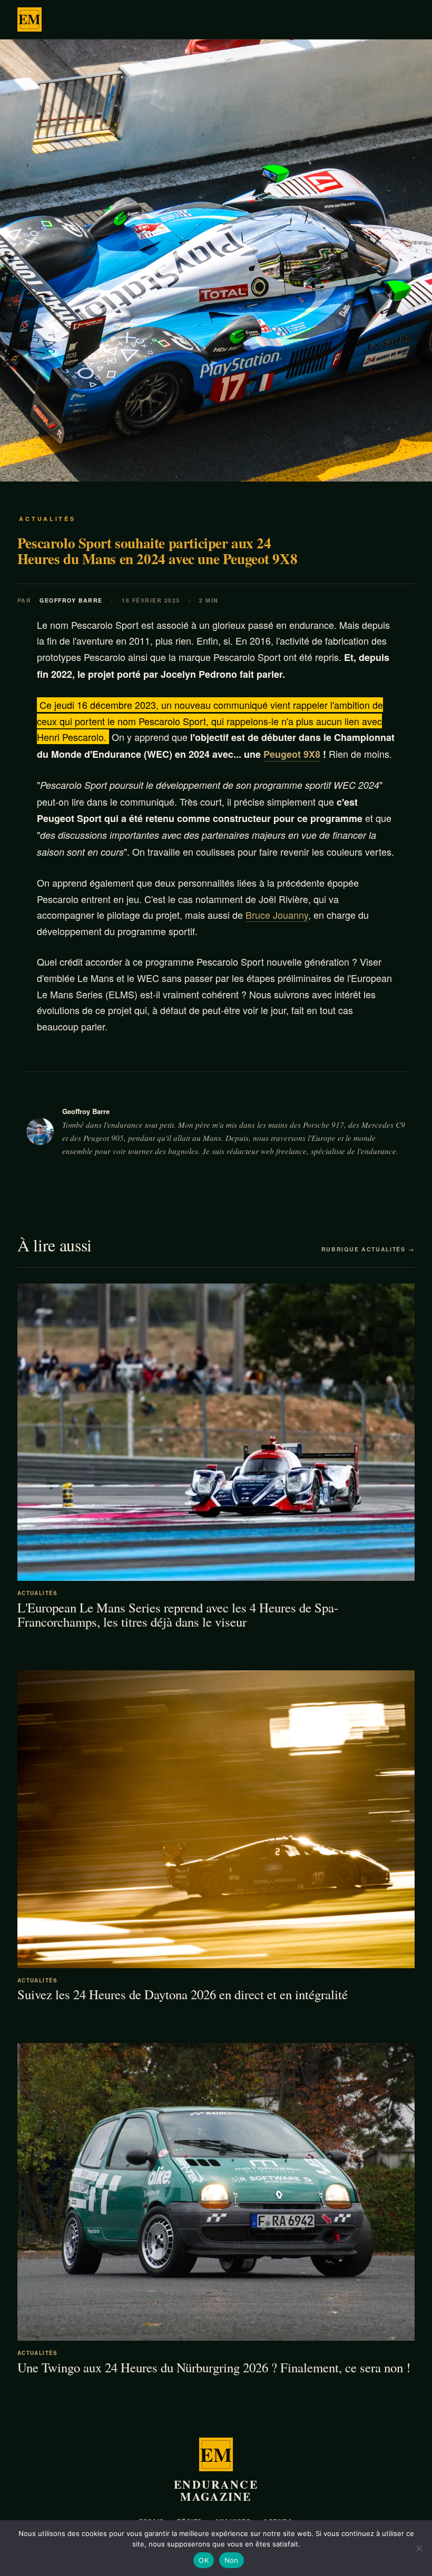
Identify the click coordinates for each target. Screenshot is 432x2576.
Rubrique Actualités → (368, 1249)
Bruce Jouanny (277, 915)
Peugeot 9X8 (292, 754)
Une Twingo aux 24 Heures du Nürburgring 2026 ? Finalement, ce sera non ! (214, 2367)
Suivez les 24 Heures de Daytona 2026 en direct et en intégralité (183, 1994)
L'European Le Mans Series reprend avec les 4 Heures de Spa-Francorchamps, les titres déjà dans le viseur (178, 1615)
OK (204, 2560)
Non (232, 2560)
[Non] (419, 2548)
